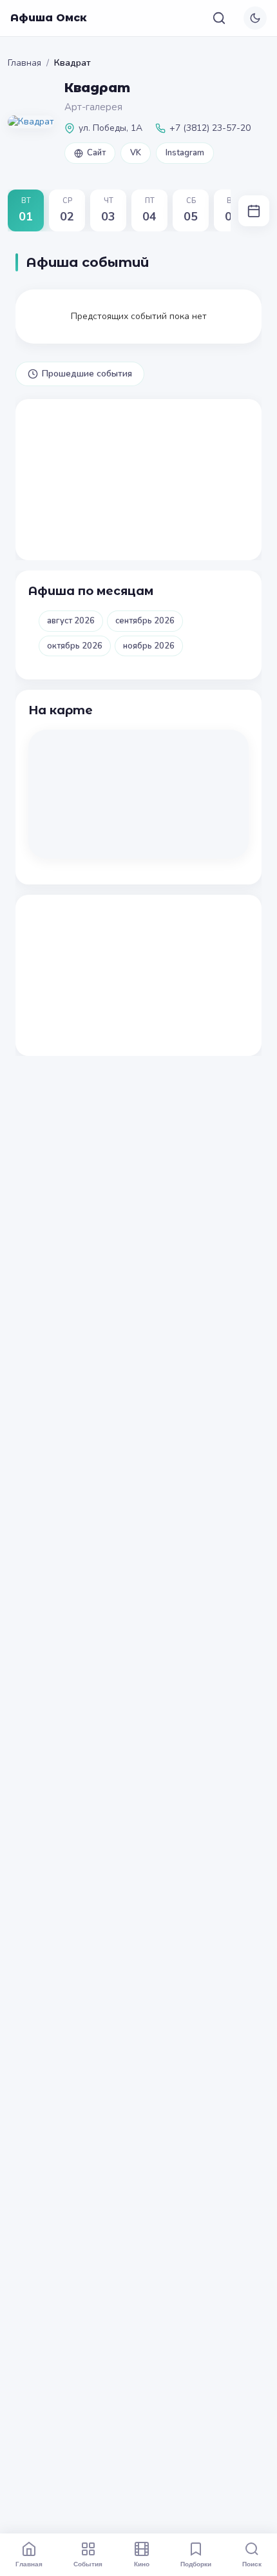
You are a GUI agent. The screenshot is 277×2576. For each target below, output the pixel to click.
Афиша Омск (49, 18)
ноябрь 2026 (149, 646)
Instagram (185, 153)
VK (136, 153)
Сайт (96, 153)
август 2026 (71, 621)
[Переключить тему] (255, 18)
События (88, 2564)
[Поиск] (219, 18)
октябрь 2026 (75, 646)
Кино (142, 2564)
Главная (24, 63)
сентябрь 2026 (145, 621)
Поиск (252, 2564)
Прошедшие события (87, 374)
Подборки (196, 2564)
